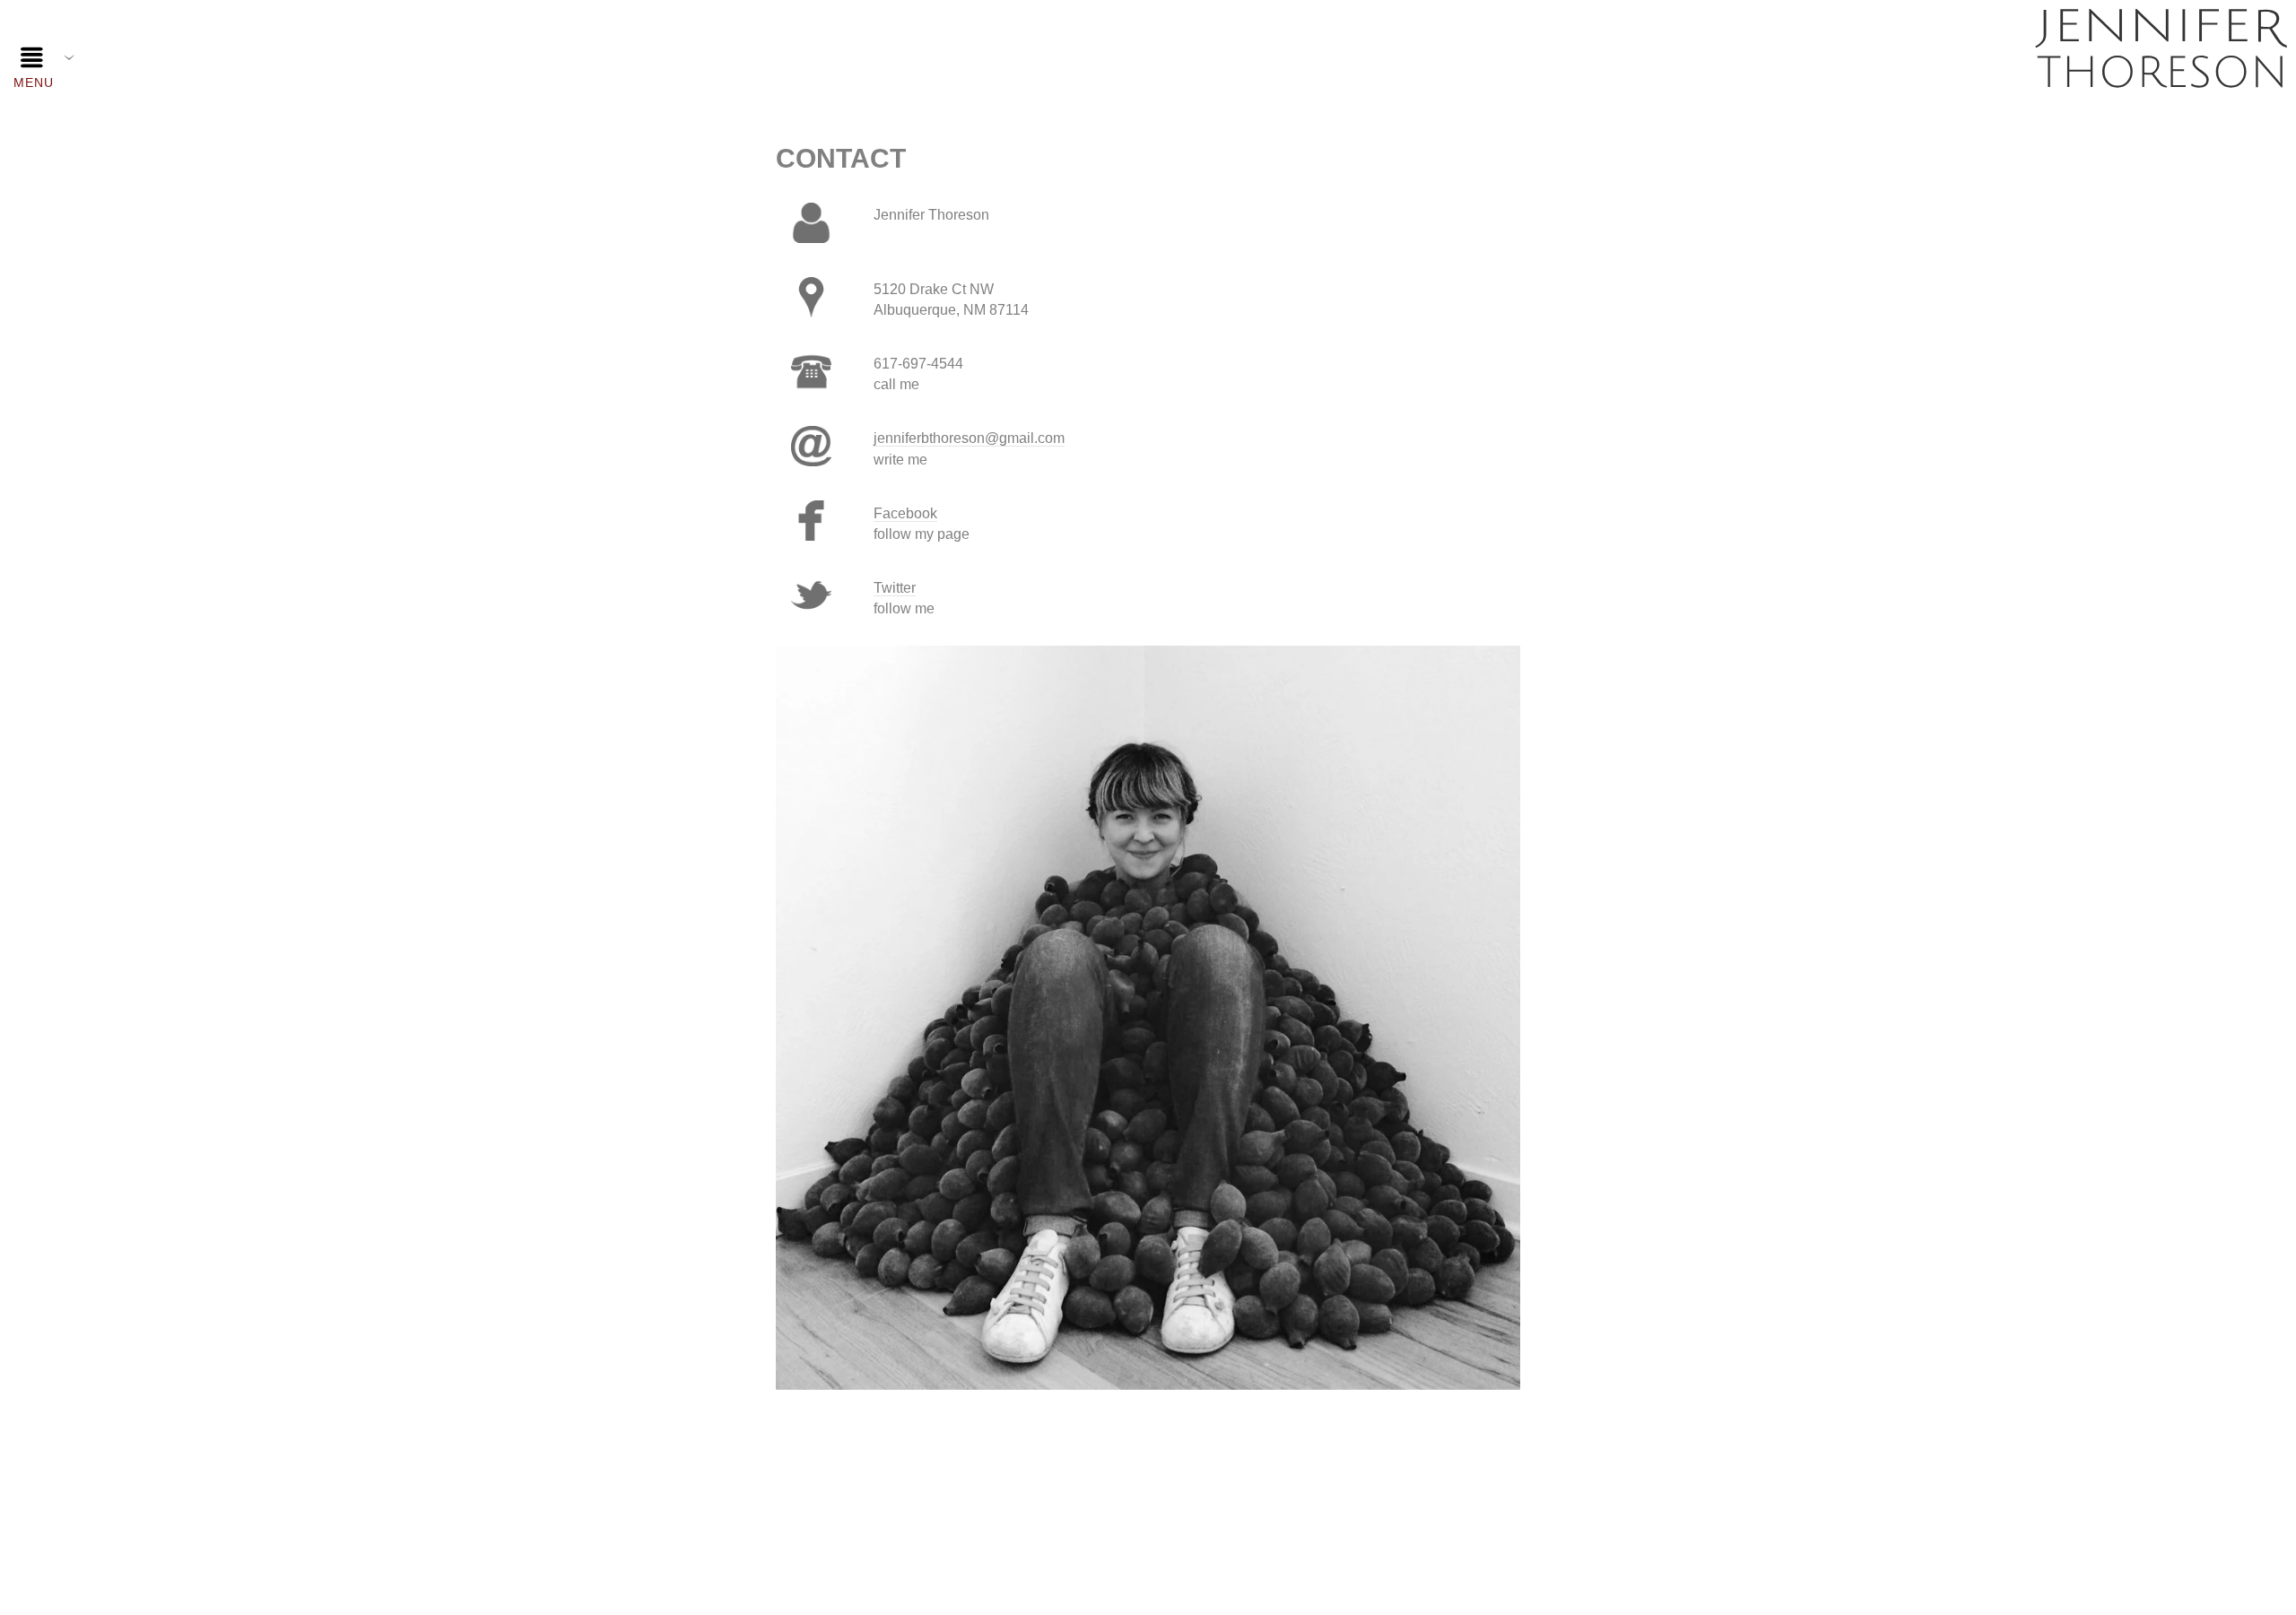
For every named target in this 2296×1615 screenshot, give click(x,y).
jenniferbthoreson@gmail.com (969, 438)
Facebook (905, 513)
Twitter (895, 588)
